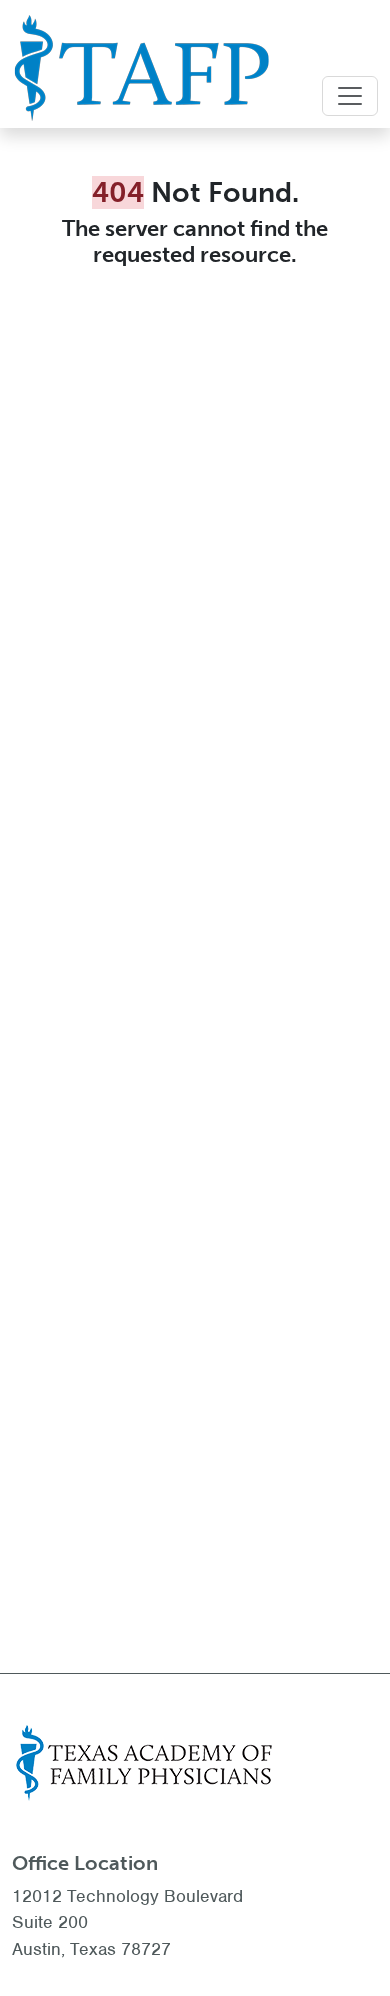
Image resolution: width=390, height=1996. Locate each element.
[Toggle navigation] (350, 96)
